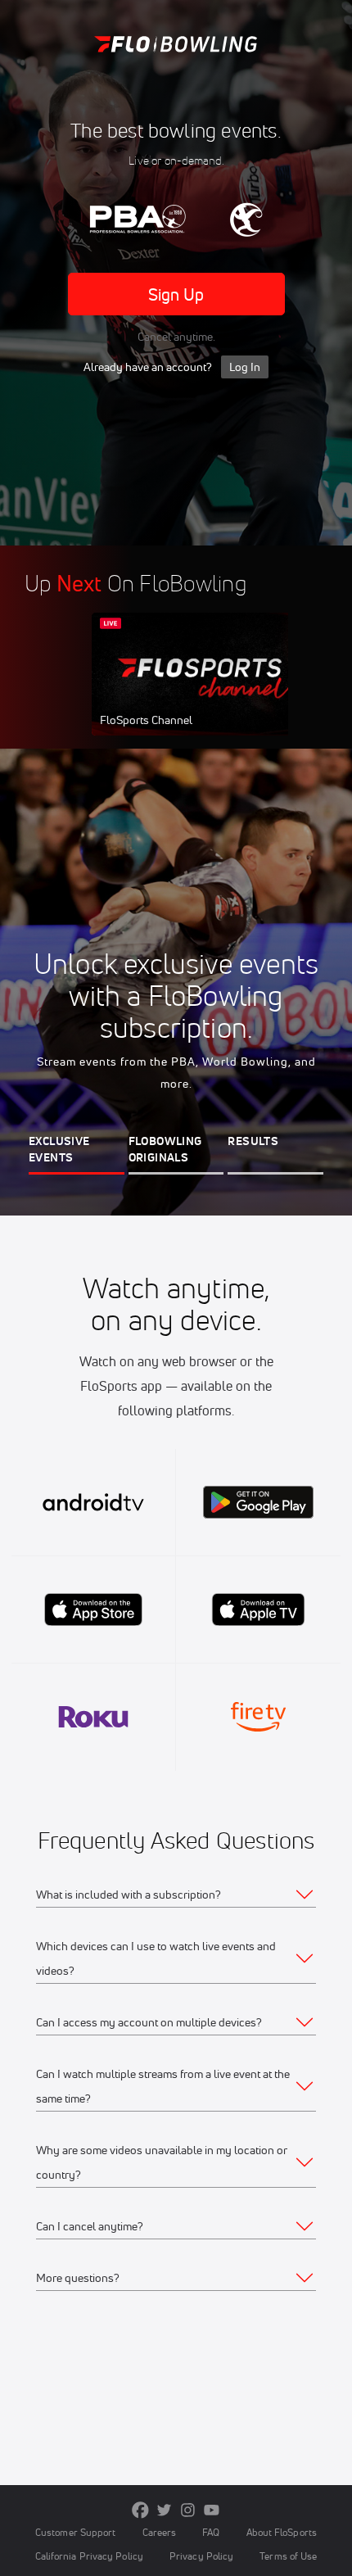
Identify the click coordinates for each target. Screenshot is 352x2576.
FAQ (211, 2532)
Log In (245, 367)
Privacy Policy (201, 2556)
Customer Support (76, 2532)
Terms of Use (288, 2556)
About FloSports (282, 2532)
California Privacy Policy (89, 2556)
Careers (160, 2532)
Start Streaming (201, 690)
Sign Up (176, 294)
